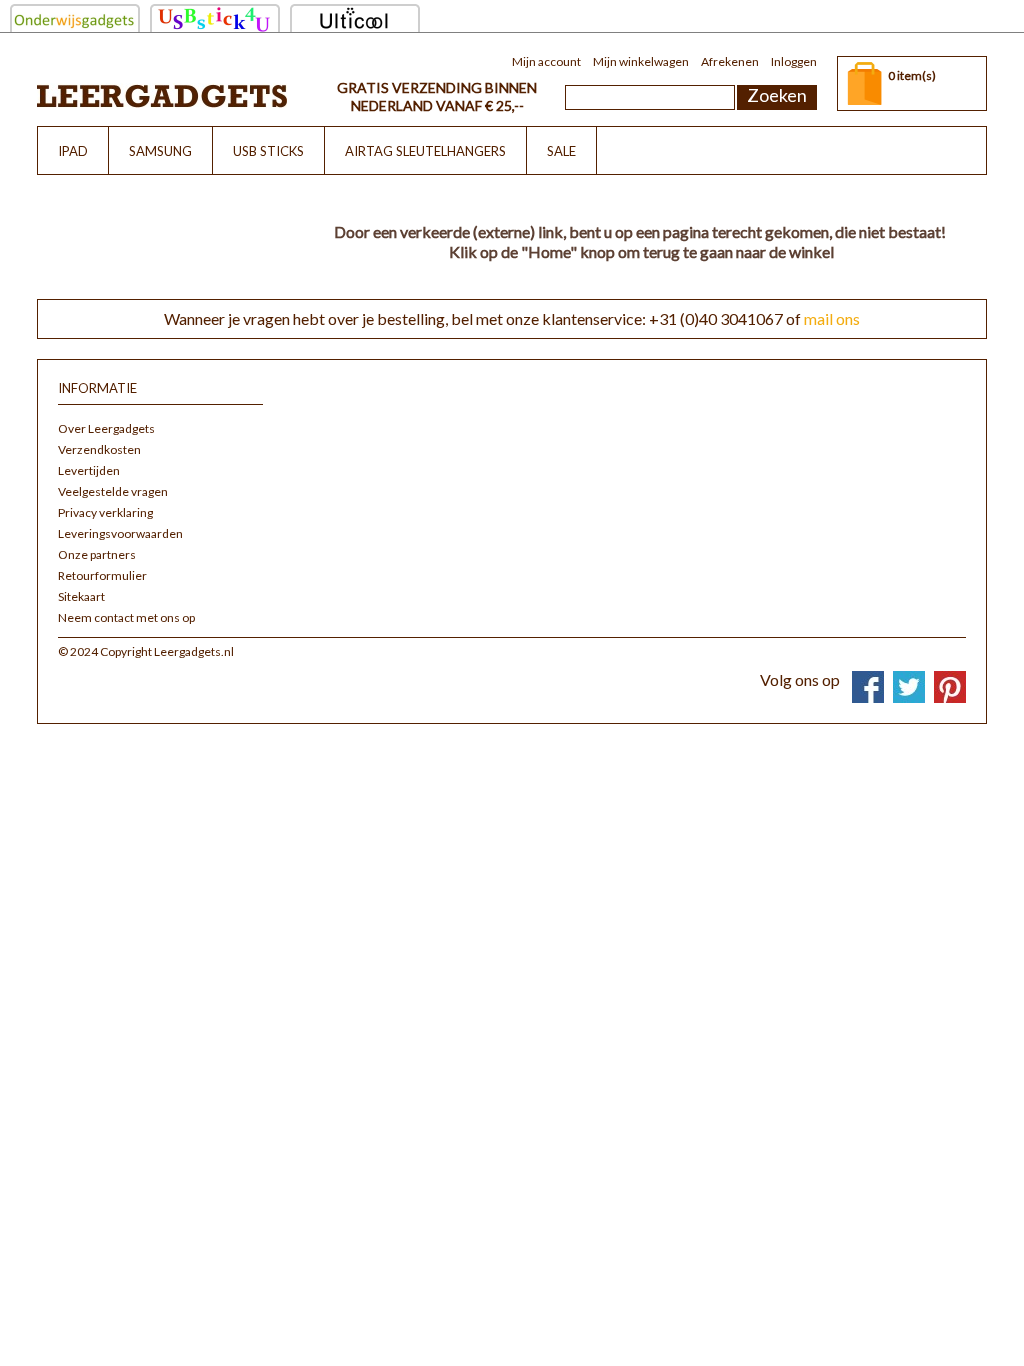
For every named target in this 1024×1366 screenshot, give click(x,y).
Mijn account (546, 61)
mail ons (832, 318)
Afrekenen (730, 61)
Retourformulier (102, 575)
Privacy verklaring (105, 512)
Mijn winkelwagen (641, 61)
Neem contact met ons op (126, 617)
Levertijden (89, 470)
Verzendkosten (99, 449)
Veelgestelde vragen (113, 491)
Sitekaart (81, 596)
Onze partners (97, 554)
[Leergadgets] (162, 95)
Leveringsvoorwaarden (120, 533)
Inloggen (794, 61)
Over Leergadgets (106, 428)
